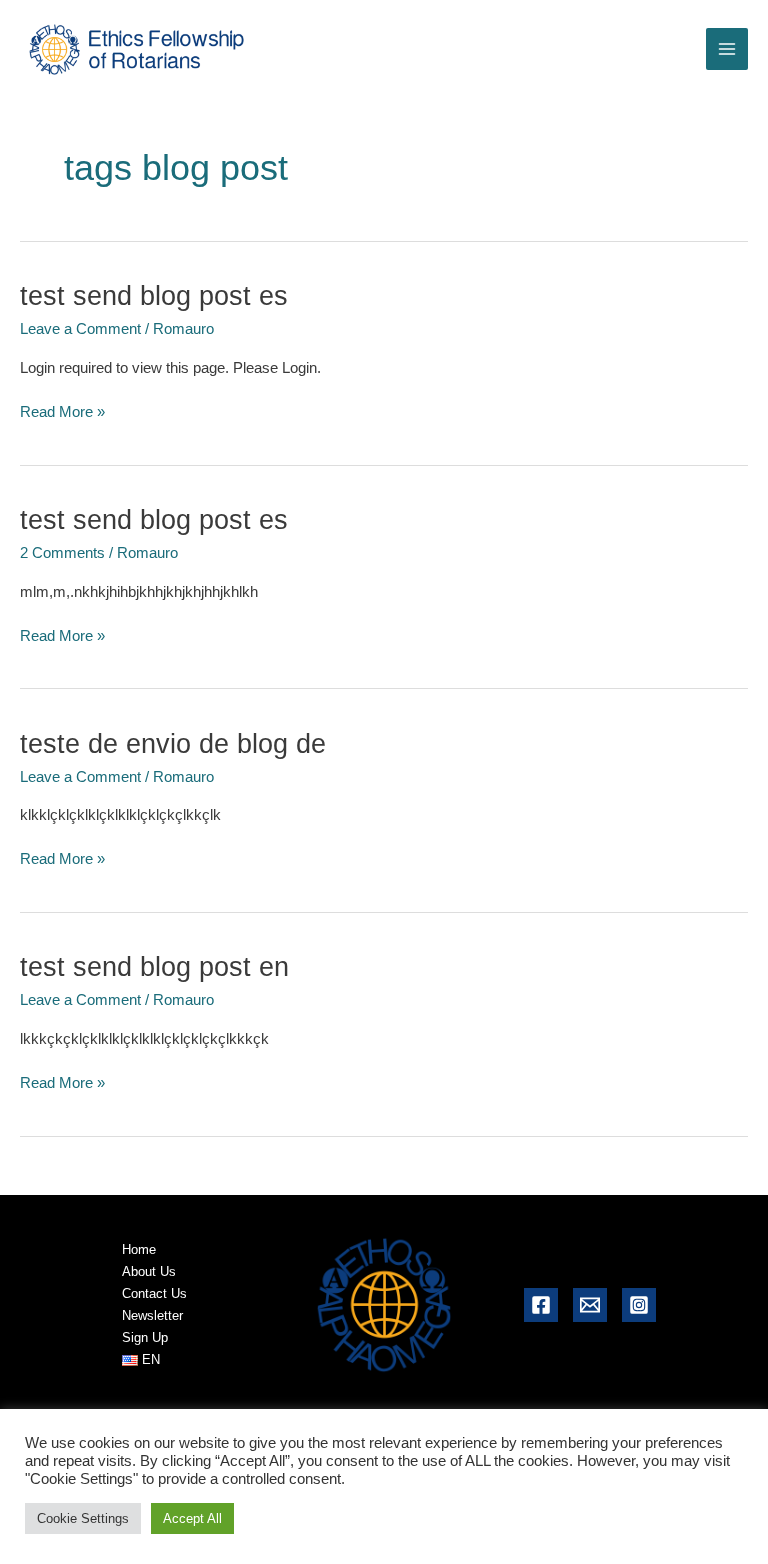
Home (139, 1249)
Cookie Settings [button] (83, 1518)
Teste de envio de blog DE (173, 743)
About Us (149, 1271)
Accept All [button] (192, 1518)
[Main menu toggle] (727, 49)
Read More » (62, 413)
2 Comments (62, 553)
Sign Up (145, 1337)
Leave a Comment (80, 329)
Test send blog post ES (154, 295)
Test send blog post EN (154, 966)
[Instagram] (639, 1305)
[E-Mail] (590, 1305)
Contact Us (154, 1293)
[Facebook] (541, 1305)
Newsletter (152, 1315)
